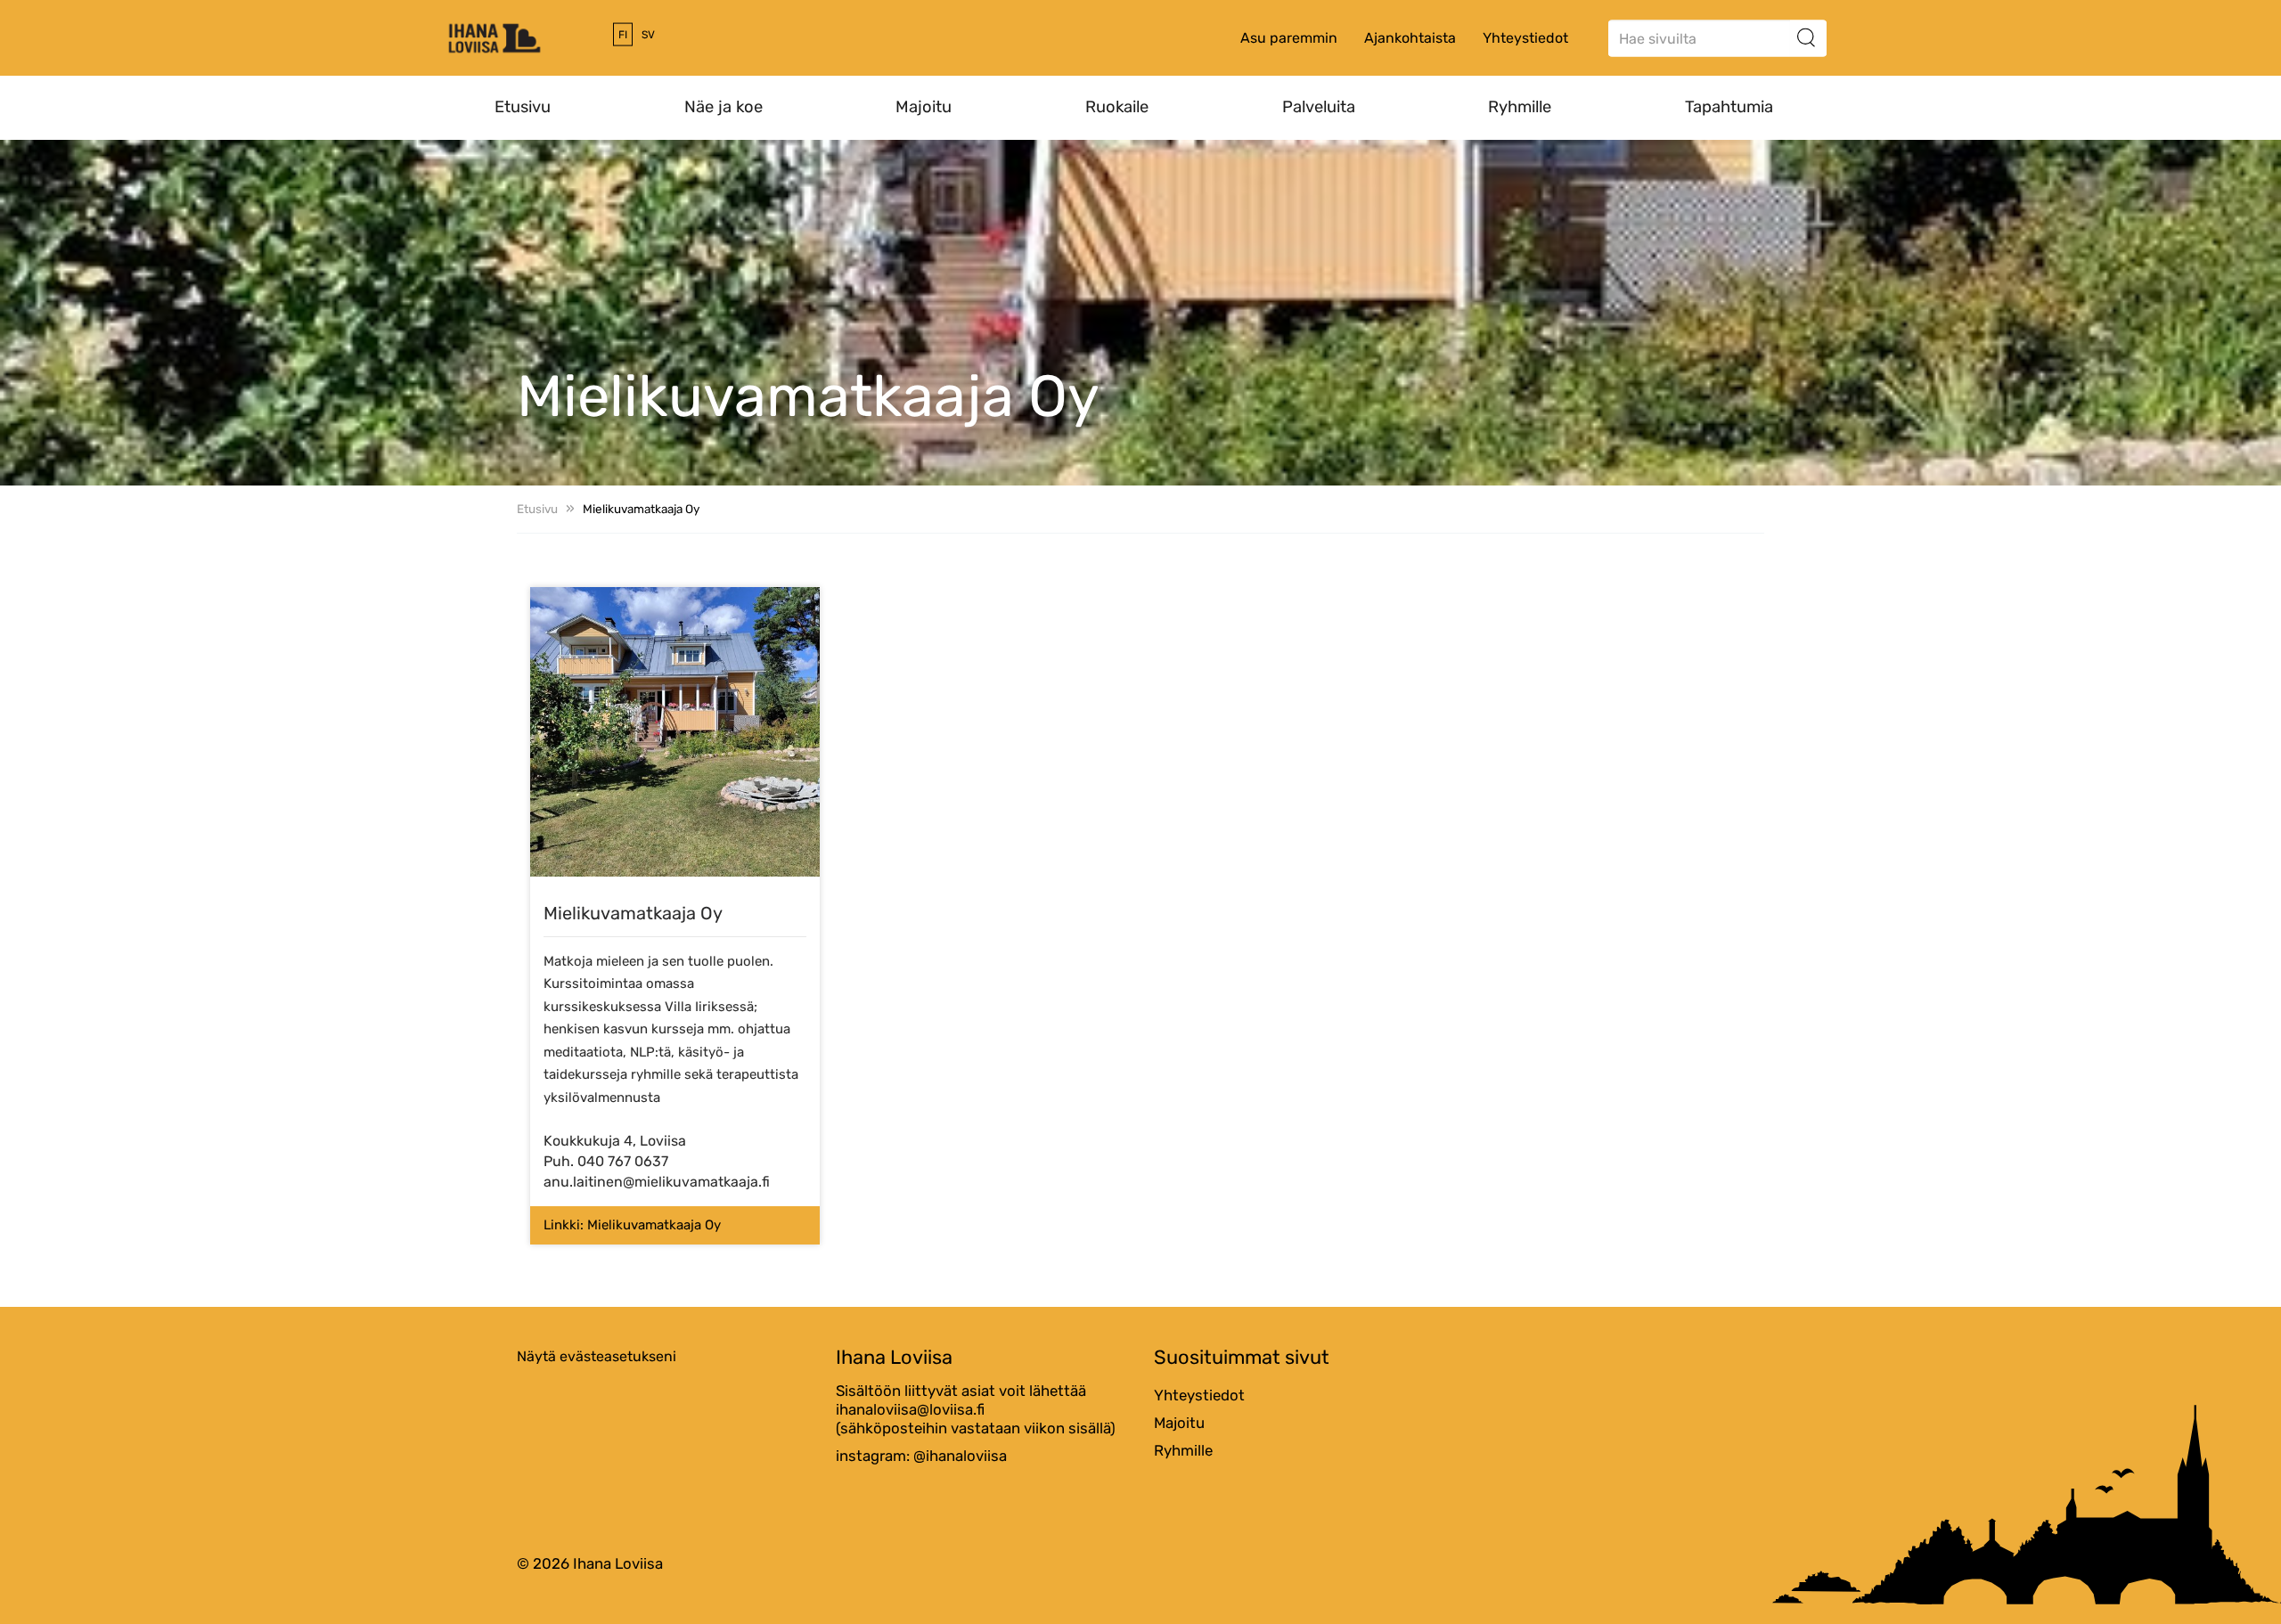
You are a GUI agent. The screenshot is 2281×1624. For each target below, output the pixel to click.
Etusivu (523, 107)
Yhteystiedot (1525, 38)
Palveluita (1319, 107)
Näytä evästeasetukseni (597, 1356)
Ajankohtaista (1410, 38)
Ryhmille (1520, 107)
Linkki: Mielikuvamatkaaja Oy (632, 1225)
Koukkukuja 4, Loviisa (615, 1141)
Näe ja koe (724, 107)
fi (623, 35)
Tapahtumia (1729, 107)
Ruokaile (1117, 107)
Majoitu (924, 107)
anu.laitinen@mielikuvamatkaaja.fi (657, 1182)
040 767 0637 (623, 1161)
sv (648, 35)
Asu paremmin (1289, 38)
